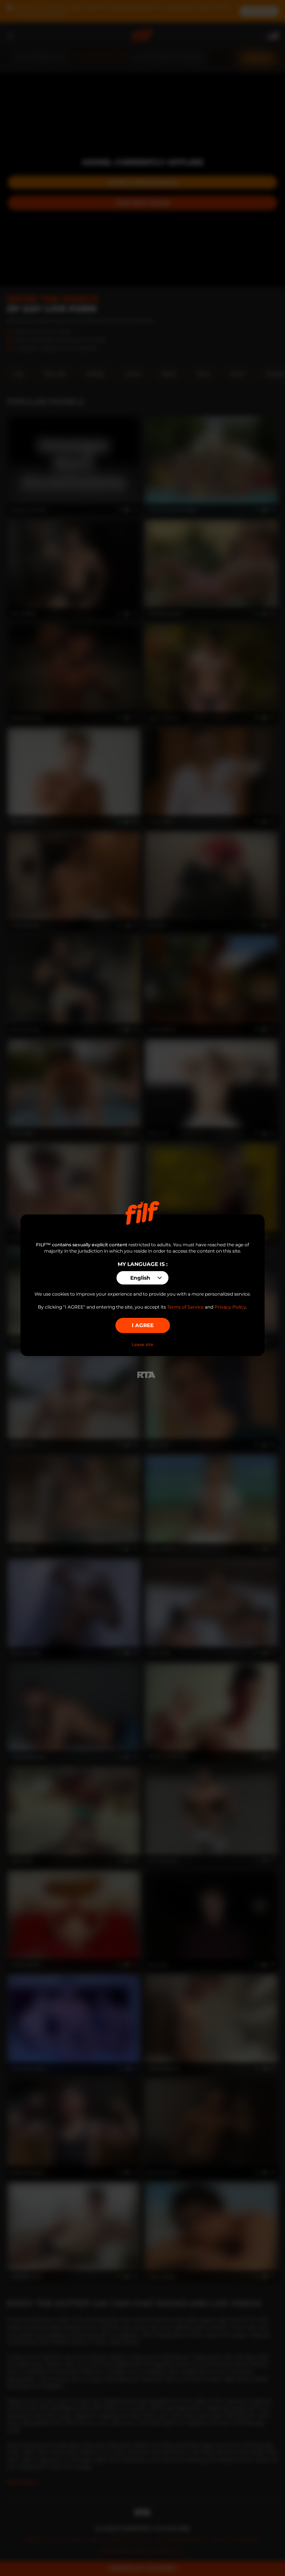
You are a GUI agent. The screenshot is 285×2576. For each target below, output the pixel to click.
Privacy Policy (230, 1307)
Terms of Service (185, 1307)
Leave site (142, 1345)
